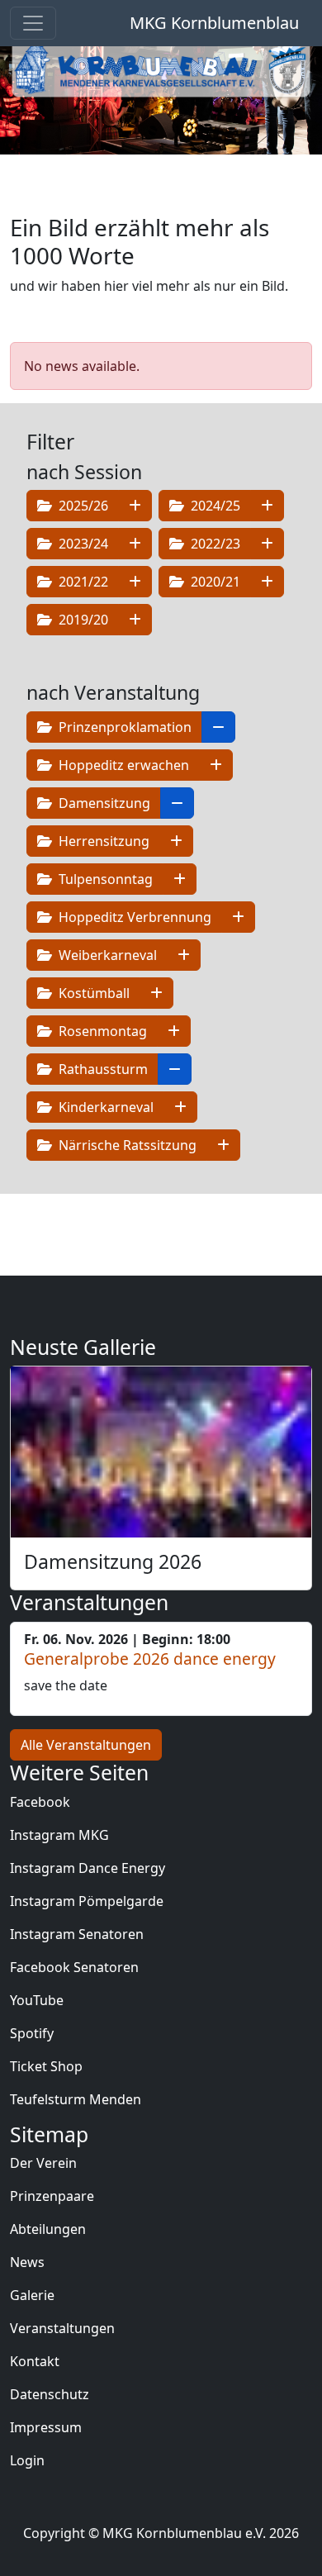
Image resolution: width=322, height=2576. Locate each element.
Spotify (32, 2033)
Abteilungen (48, 2229)
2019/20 (82, 620)
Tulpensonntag (104, 879)
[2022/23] (267, 544)
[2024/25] (267, 506)
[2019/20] (135, 620)
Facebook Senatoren (74, 1967)
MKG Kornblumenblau (214, 23)
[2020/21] (267, 582)
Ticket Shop (46, 2066)
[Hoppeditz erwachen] (216, 765)
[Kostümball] (156, 993)
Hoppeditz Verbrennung (133, 917)
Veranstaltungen (62, 2328)
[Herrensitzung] (176, 841)
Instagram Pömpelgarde (87, 1901)
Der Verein (43, 2163)
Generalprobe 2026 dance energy (150, 1659)
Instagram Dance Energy (88, 1868)
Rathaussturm (102, 1069)
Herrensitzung (102, 841)
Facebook (40, 1802)
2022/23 (214, 544)
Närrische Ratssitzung (126, 1145)
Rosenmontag (101, 1031)
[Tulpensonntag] (180, 879)
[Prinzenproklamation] (218, 727)
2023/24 (82, 544)
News (27, 2262)
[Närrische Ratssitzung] (223, 1145)
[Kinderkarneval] (180, 1107)
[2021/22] (135, 582)
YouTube (37, 2000)
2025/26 (82, 506)
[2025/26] (135, 506)
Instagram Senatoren (77, 1934)
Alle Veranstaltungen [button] (86, 1745)
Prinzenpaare (52, 2196)
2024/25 (214, 506)
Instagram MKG (59, 1835)
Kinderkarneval (104, 1107)
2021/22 (82, 582)
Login (27, 2460)
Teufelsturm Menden (76, 2099)
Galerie (32, 2295)
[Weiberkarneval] (184, 955)
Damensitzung (103, 803)
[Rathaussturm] (175, 1069)
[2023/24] (135, 544)
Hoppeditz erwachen (122, 765)
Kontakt (35, 2361)
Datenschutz (50, 2394)
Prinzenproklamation (123, 727)
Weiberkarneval (106, 955)
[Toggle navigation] (33, 23)
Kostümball (92, 993)
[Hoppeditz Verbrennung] (238, 917)
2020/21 (214, 582)
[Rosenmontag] (174, 1031)
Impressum (46, 2427)
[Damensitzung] (177, 803)
